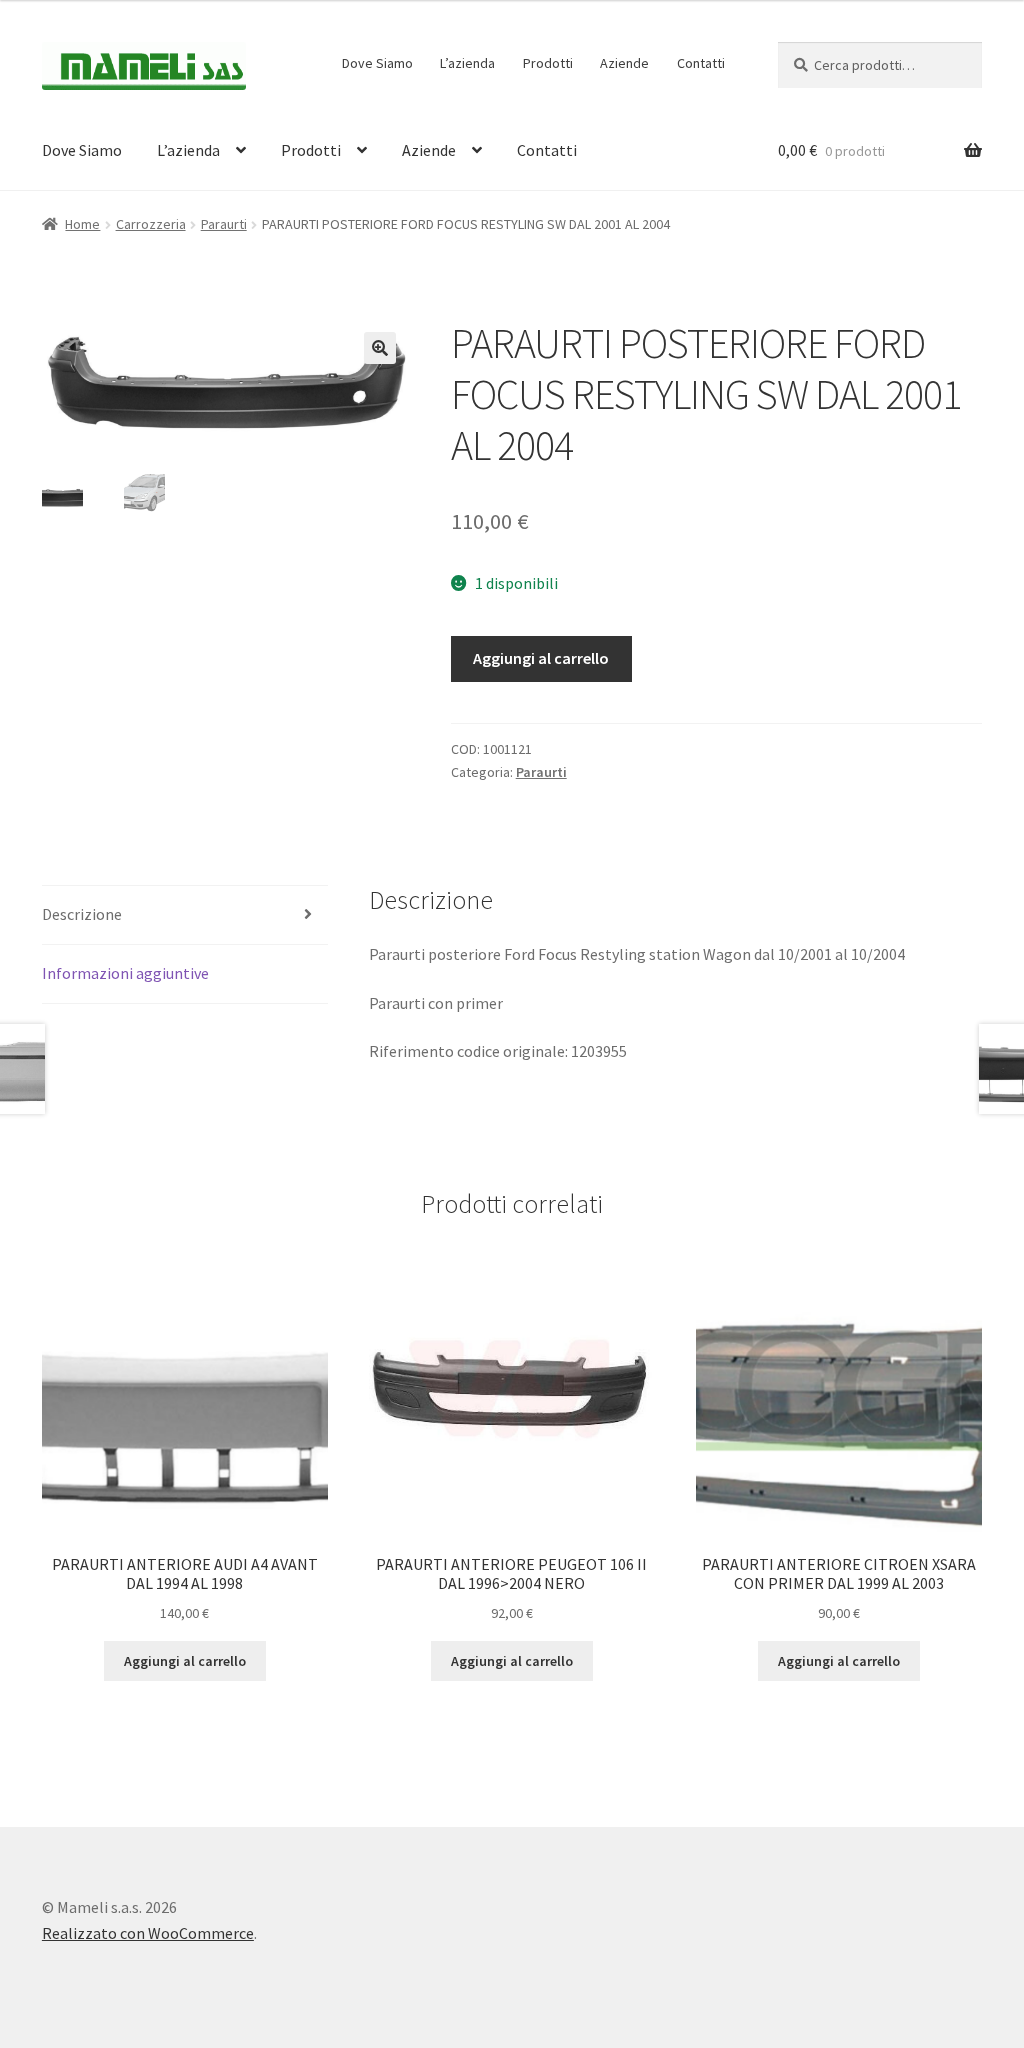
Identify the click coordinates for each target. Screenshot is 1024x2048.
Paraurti (224, 224)
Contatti (701, 63)
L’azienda (467, 63)
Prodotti (548, 63)
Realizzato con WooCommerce (148, 1933)
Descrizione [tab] (82, 914)
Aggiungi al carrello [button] (185, 1661)
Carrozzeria (151, 224)
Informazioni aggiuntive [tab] (125, 973)
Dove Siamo (377, 63)
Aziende (624, 63)
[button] (380, 348)
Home (82, 224)
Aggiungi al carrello (541, 658)
